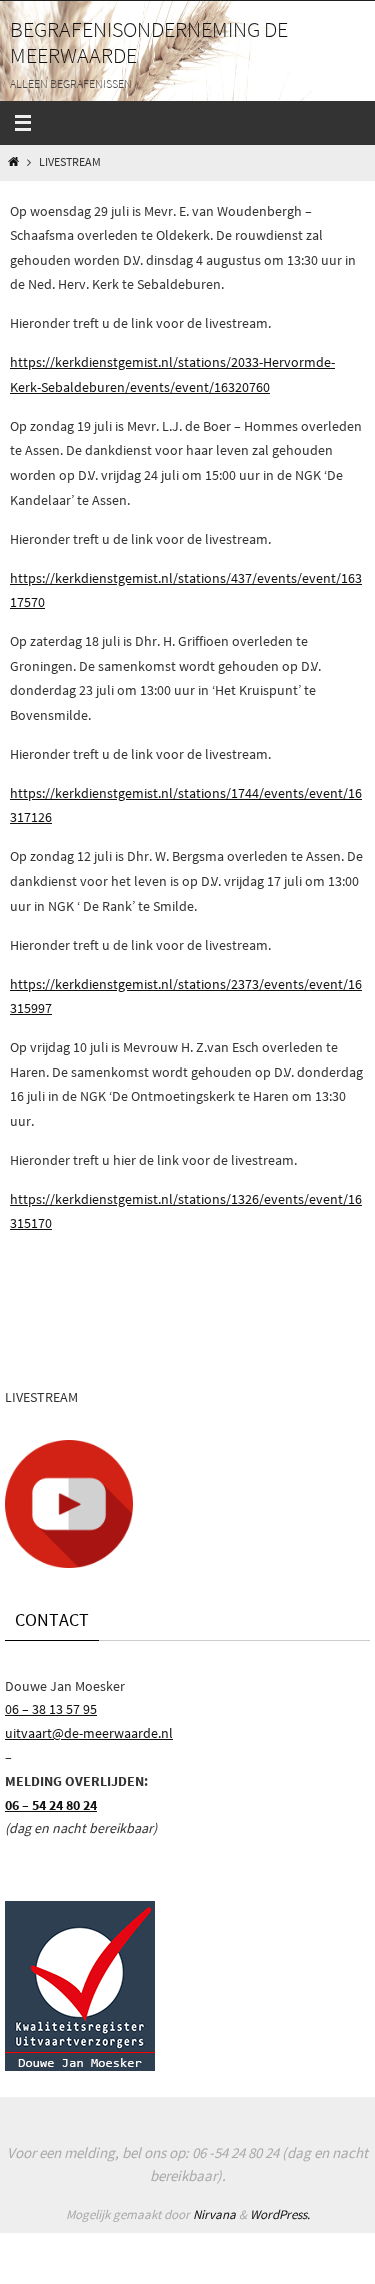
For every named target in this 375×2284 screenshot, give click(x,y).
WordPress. (280, 2214)
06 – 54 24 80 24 (51, 1805)
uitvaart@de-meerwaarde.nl (89, 1733)
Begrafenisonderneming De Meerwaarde (149, 42)
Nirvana (214, 2214)
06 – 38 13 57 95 (51, 1709)
